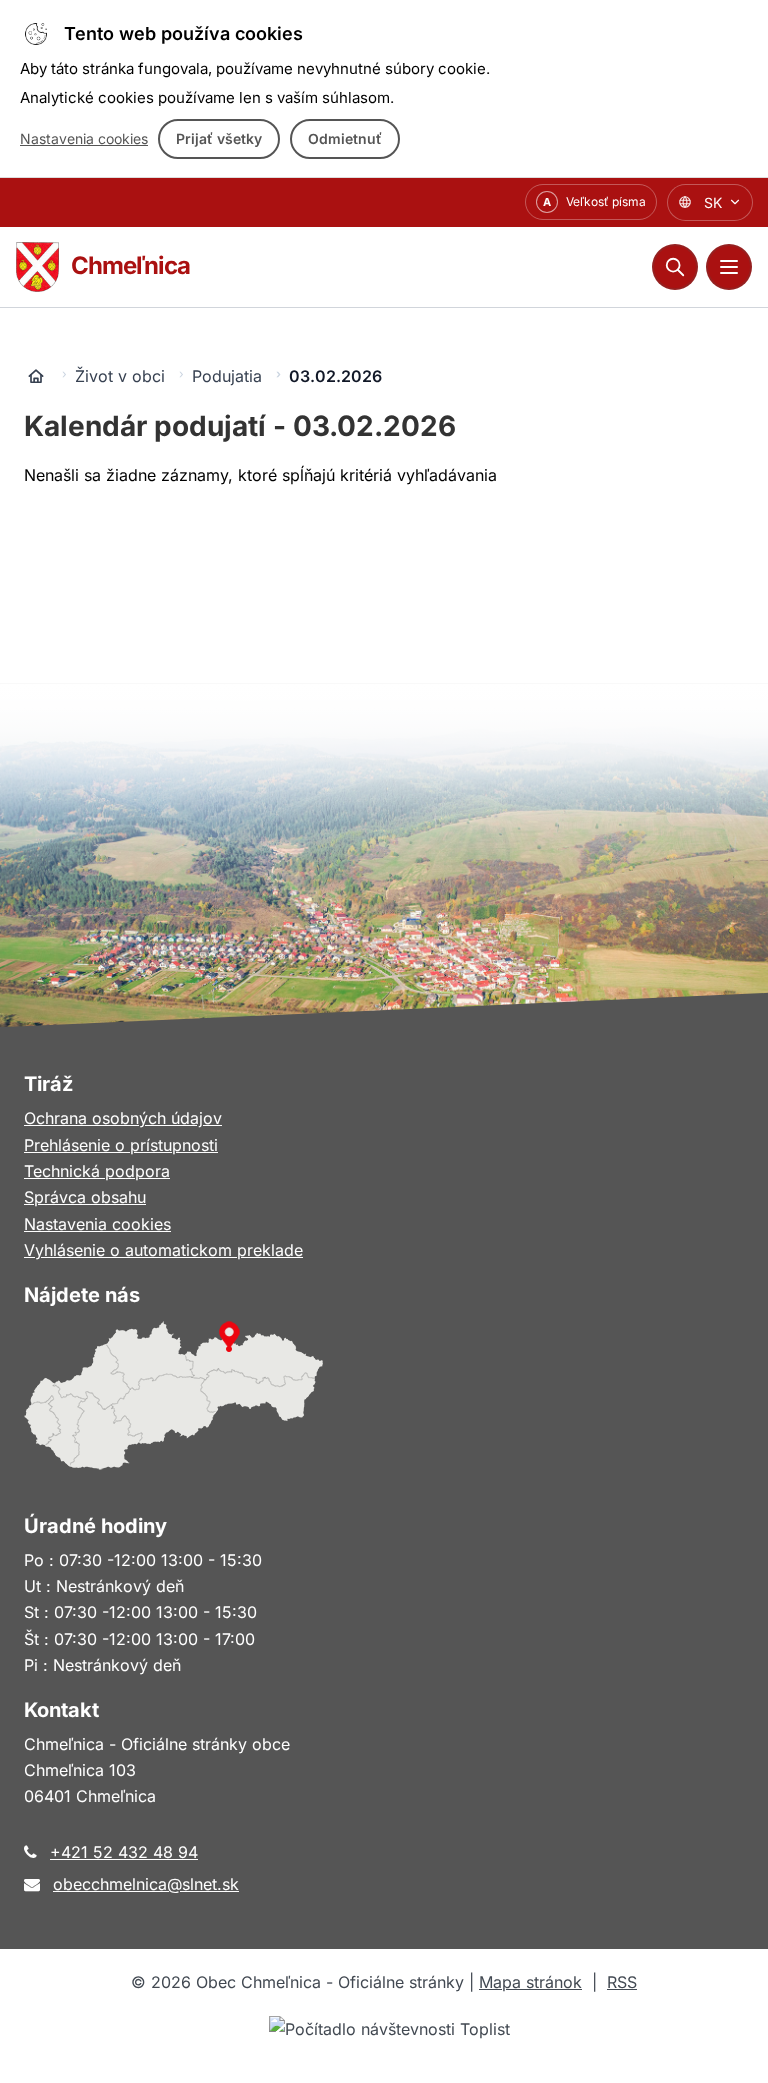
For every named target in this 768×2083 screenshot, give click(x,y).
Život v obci (120, 376)
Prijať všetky (219, 138)
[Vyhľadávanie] (675, 267)
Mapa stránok (530, 1982)
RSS (622, 1982)
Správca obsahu (85, 1197)
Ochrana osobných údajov (123, 1118)
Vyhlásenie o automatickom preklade (163, 1250)
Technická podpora (97, 1171)
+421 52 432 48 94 (124, 1852)
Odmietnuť (345, 138)
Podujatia (227, 376)
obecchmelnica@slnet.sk (146, 1884)
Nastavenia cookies (84, 138)
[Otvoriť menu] (729, 267)
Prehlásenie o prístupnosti (121, 1145)
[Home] (36, 376)
